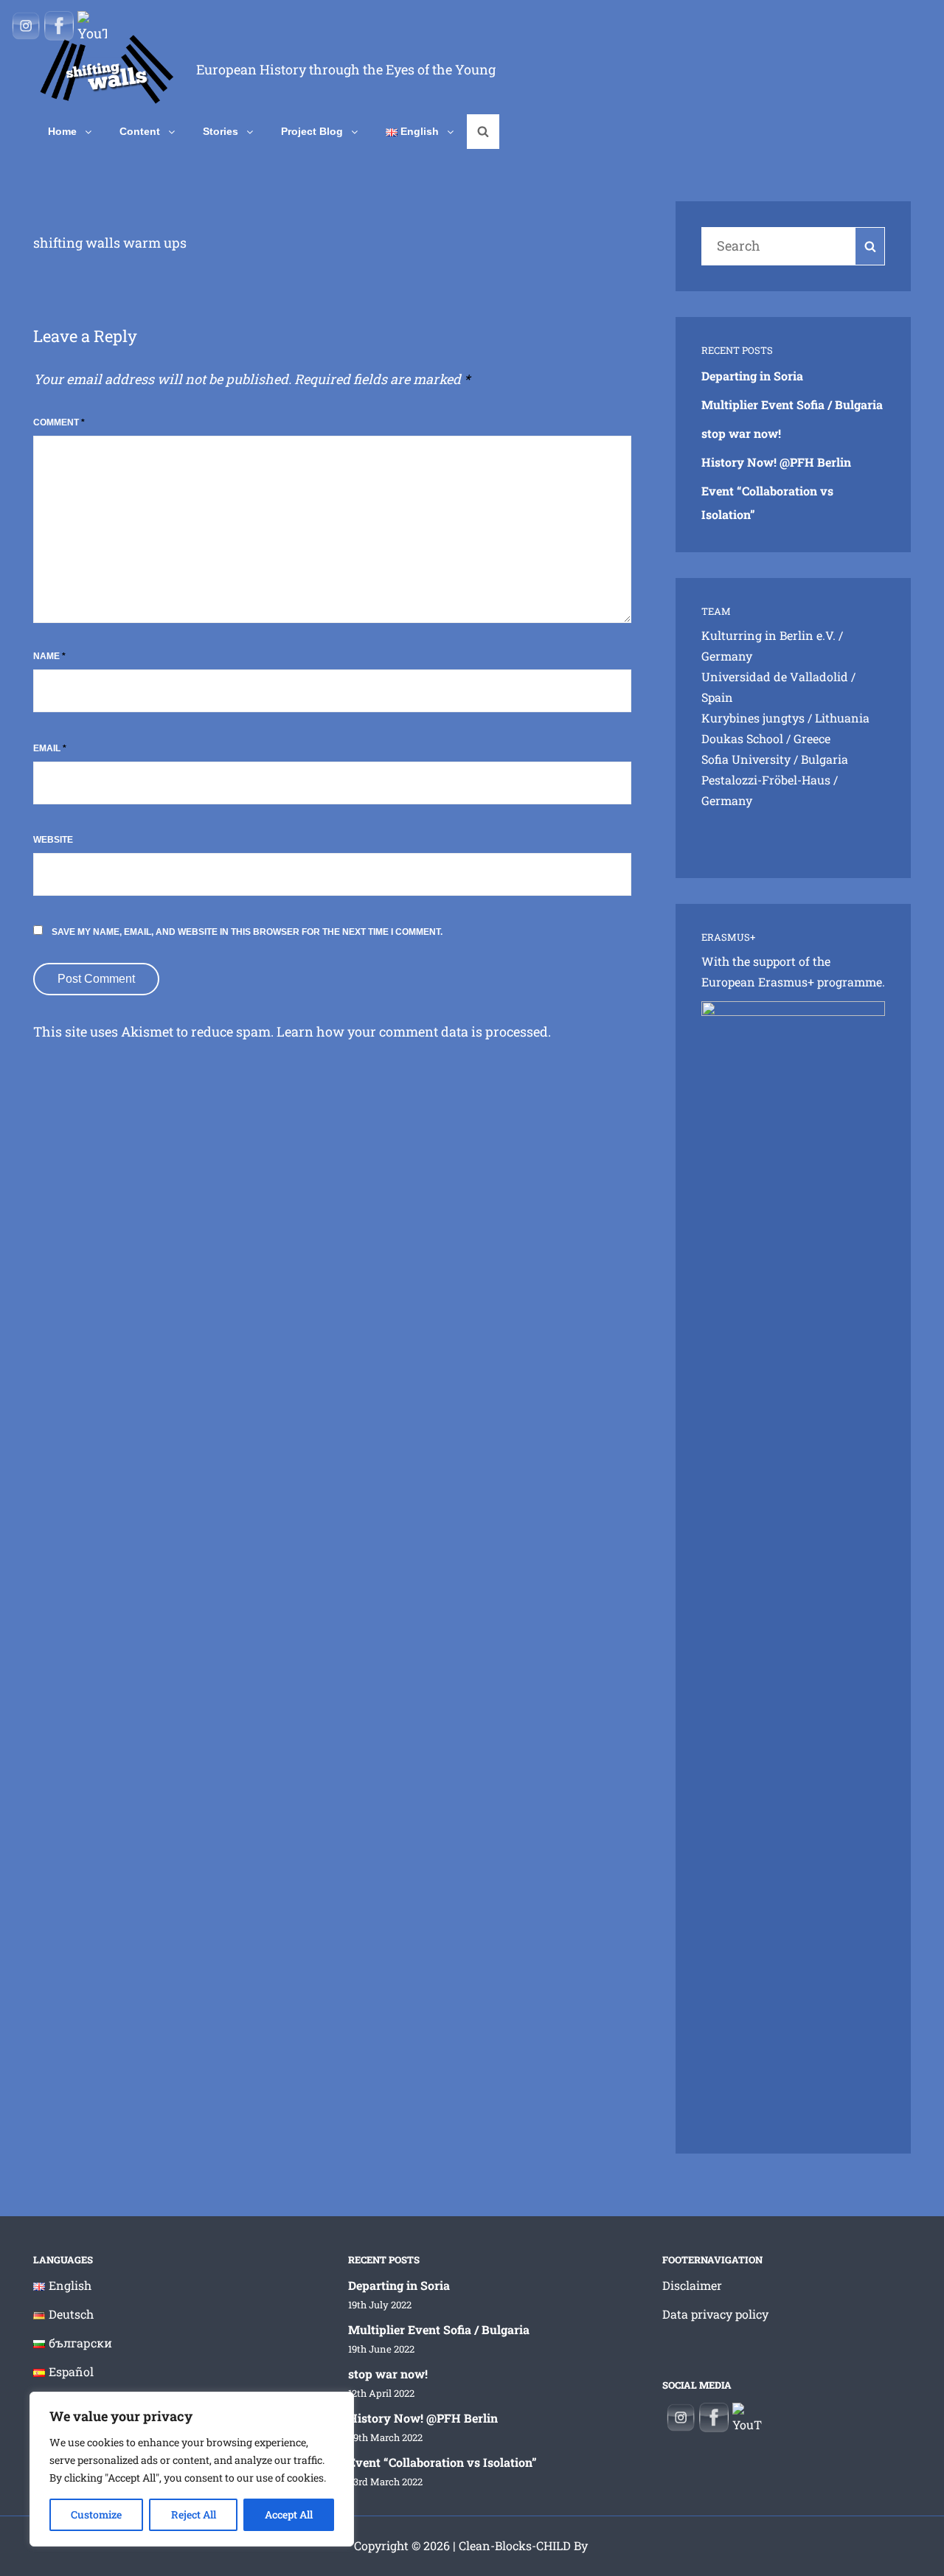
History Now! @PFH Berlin (776, 462)
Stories (221, 131)
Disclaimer (692, 2285)
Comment (59, 422)
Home (62, 131)
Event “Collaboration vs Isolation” (442, 2462)
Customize (96, 2514)
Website (53, 840)
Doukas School (742, 738)
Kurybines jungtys (753, 718)
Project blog (312, 131)
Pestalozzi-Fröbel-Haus (766, 780)
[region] (192, 2469)
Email (50, 748)
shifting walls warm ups (110, 243)
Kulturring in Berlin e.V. (768, 635)
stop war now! (741, 433)
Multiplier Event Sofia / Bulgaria (792, 404)
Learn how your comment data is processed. (414, 1031)
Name (49, 656)
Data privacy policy (715, 2314)
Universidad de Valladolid (775, 676)
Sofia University (746, 759)
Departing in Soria (752, 376)
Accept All (289, 2514)
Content (140, 131)
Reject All (194, 2514)
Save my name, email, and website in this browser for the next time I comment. (247, 932)
